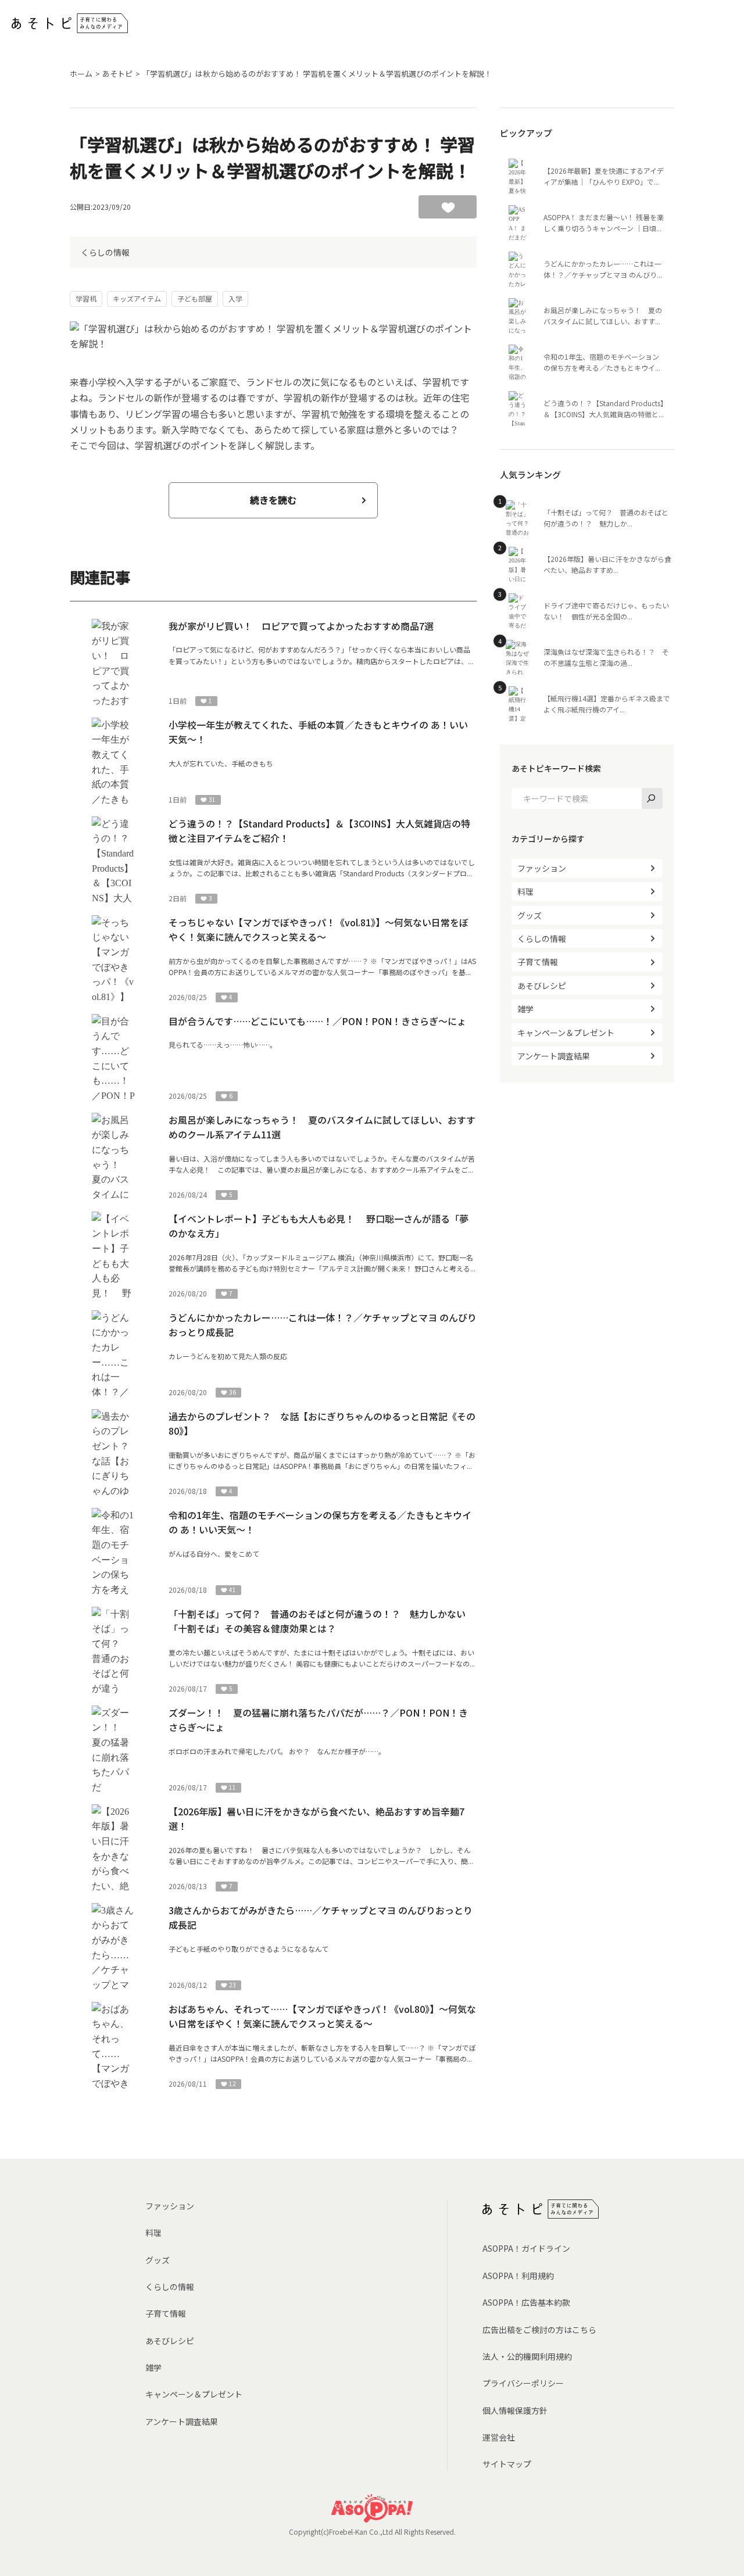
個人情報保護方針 (515, 2410)
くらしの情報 (105, 252)
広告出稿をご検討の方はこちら (539, 2330)
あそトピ (117, 74)
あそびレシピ (542, 986)
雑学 (525, 1009)
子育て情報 (538, 962)
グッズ (530, 915)
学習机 (86, 298)
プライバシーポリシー (523, 2383)
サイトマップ (507, 2464)
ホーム (81, 74)
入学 (235, 298)
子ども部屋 (195, 298)
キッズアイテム (137, 298)
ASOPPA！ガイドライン (526, 2248)
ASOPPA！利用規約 (518, 2276)
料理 (525, 891)
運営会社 (499, 2437)
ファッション (542, 868)
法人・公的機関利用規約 (527, 2356)
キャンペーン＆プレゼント (566, 1033)
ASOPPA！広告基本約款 (526, 2302)
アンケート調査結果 (554, 1056)
